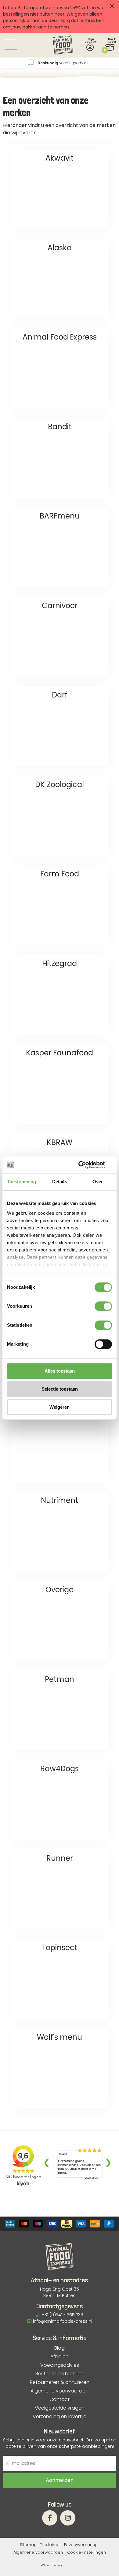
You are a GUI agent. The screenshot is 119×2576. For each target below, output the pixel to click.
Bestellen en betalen (60, 2374)
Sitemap (28, 2545)
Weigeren (60, 1407)
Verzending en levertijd (60, 2417)
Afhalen (60, 2357)
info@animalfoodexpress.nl (63, 2321)
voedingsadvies (63, 63)
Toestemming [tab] (22, 1182)
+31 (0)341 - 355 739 (63, 2315)
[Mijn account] (90, 47)
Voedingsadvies (60, 2365)
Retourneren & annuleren (60, 2382)
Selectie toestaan (60, 1389)
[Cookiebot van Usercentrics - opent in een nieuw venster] (86, 1165)
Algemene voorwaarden (60, 2391)
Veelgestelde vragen (60, 2408)
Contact (60, 2399)
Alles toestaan (60, 1371)
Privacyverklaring (81, 2545)
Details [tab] (60, 1182)
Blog (60, 2348)
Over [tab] (98, 1182)
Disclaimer (50, 2545)
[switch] (103, 1306)
